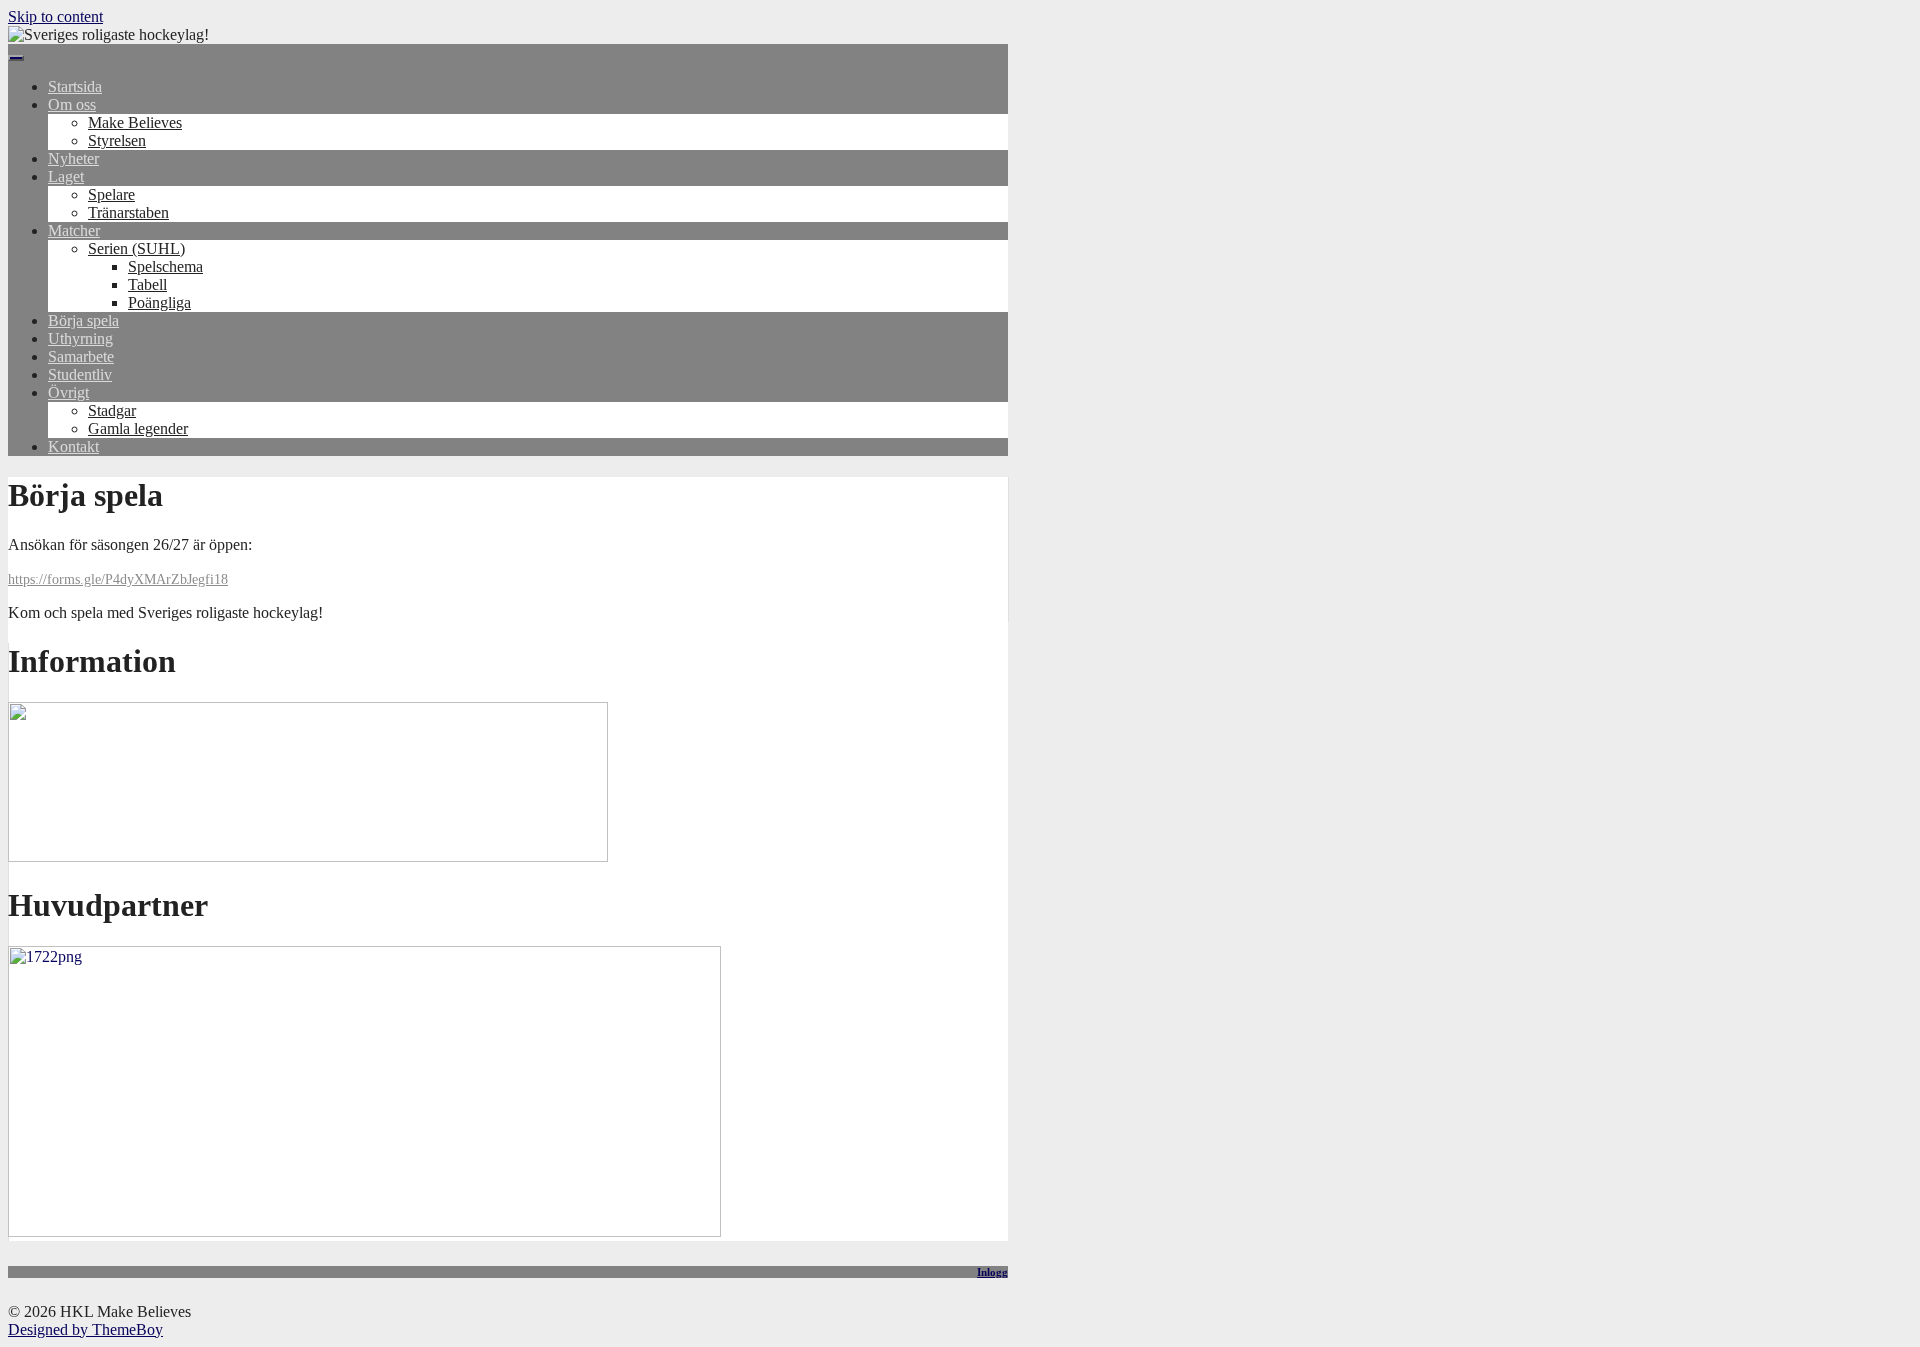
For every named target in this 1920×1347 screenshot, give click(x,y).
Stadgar (112, 410)
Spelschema (165, 266)
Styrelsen (117, 140)
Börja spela (83, 320)
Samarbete (81, 356)
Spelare (111, 194)
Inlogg (992, 1272)
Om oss (72, 104)
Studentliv (80, 374)
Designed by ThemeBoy (85, 1329)
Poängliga (159, 302)
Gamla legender (138, 428)
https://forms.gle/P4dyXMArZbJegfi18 (118, 579)
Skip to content (55, 16)
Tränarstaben (128, 212)
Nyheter (73, 158)
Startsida (75, 86)
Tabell (147, 284)
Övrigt (68, 392)
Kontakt (73, 446)
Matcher (74, 230)
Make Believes (135, 122)
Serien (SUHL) (136, 248)
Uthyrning (80, 338)
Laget (66, 176)
